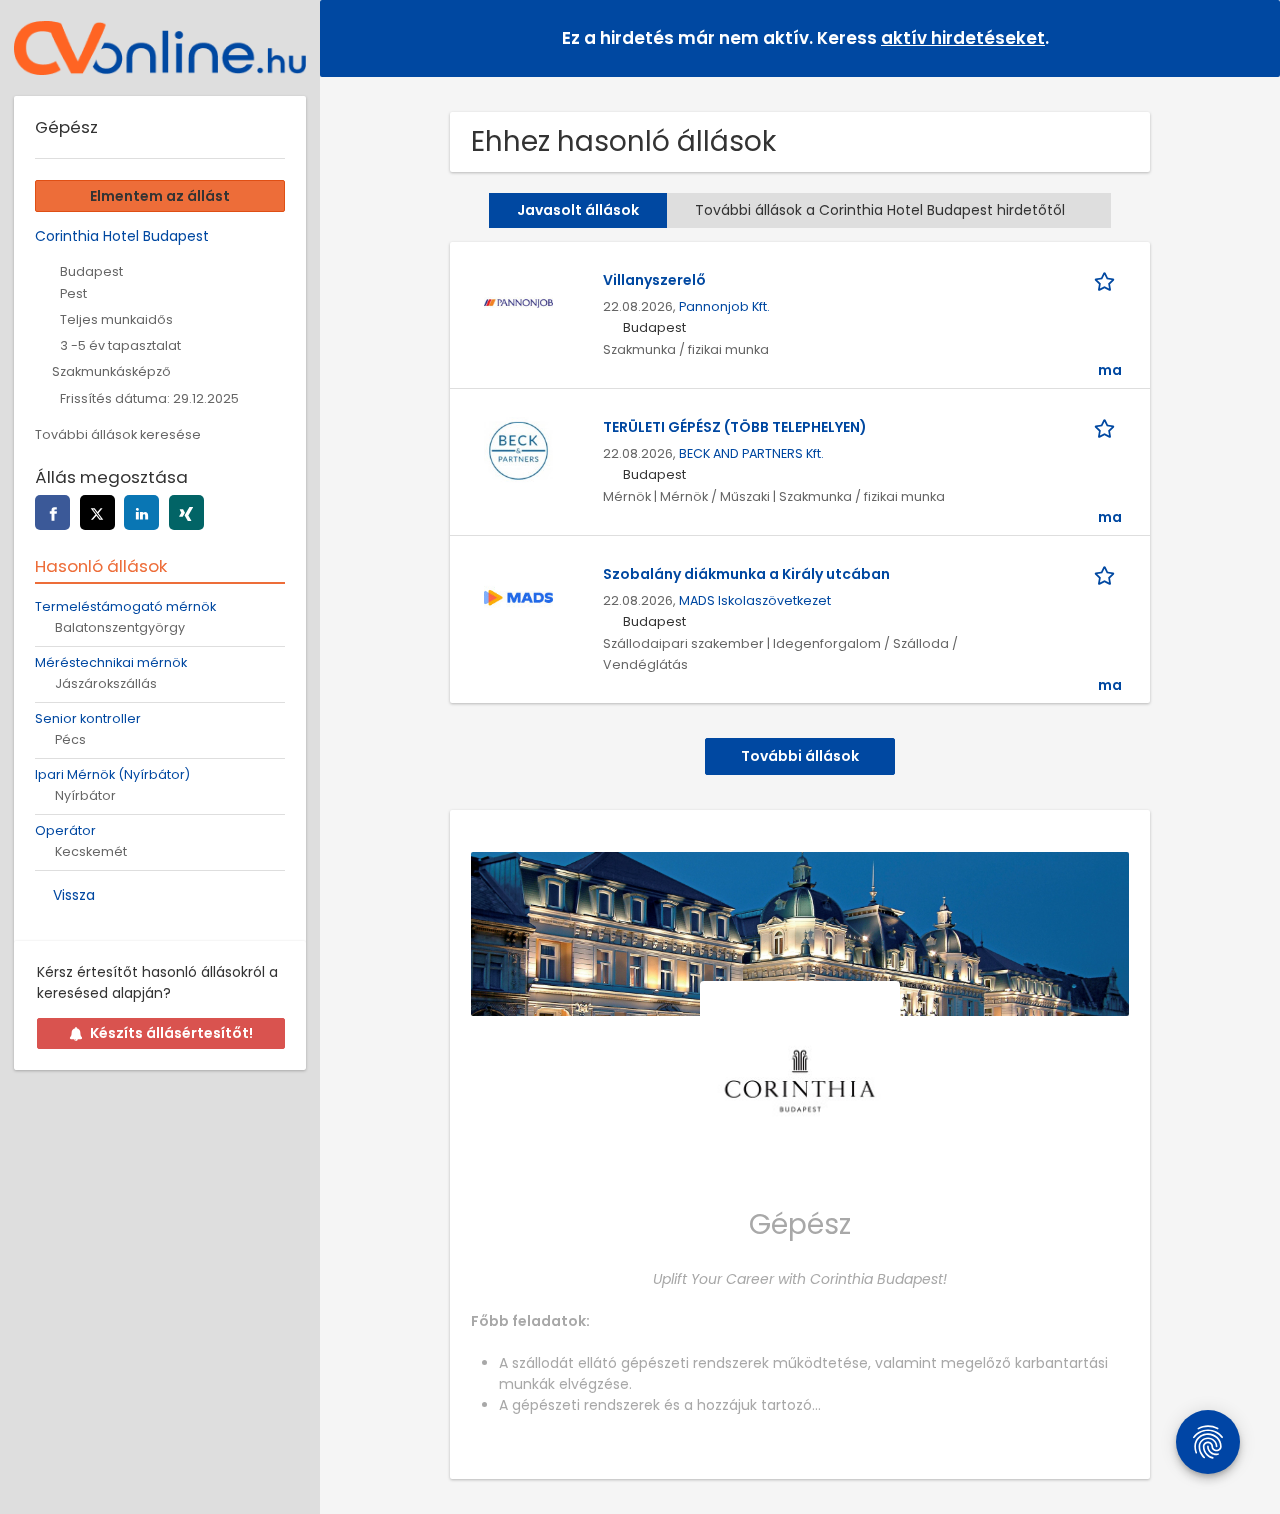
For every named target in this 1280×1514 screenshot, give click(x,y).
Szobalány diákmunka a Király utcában (746, 574)
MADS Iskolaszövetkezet (755, 600)
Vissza (74, 895)
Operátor (65, 830)
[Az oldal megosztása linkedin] (141, 512)
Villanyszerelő (654, 280)
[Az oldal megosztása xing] (186, 512)
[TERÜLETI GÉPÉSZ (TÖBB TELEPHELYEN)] (518, 450)
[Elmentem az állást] (1108, 280)
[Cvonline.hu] (160, 48)
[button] (1249, 37)
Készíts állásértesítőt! (171, 1033)
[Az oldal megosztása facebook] (52, 512)
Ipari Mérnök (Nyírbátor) (112, 774)
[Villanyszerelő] (518, 303)
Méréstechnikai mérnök (111, 662)
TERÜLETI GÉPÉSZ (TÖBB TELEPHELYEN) (735, 427)
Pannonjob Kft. (724, 306)
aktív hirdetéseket (963, 38)
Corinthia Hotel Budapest (122, 236)
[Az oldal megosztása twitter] (97, 512)
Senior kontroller (88, 718)
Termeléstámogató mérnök (125, 606)
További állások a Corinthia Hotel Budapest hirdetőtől (880, 210)
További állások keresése (118, 434)
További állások (800, 756)
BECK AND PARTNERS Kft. (751, 453)
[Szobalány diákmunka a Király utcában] (518, 597)
